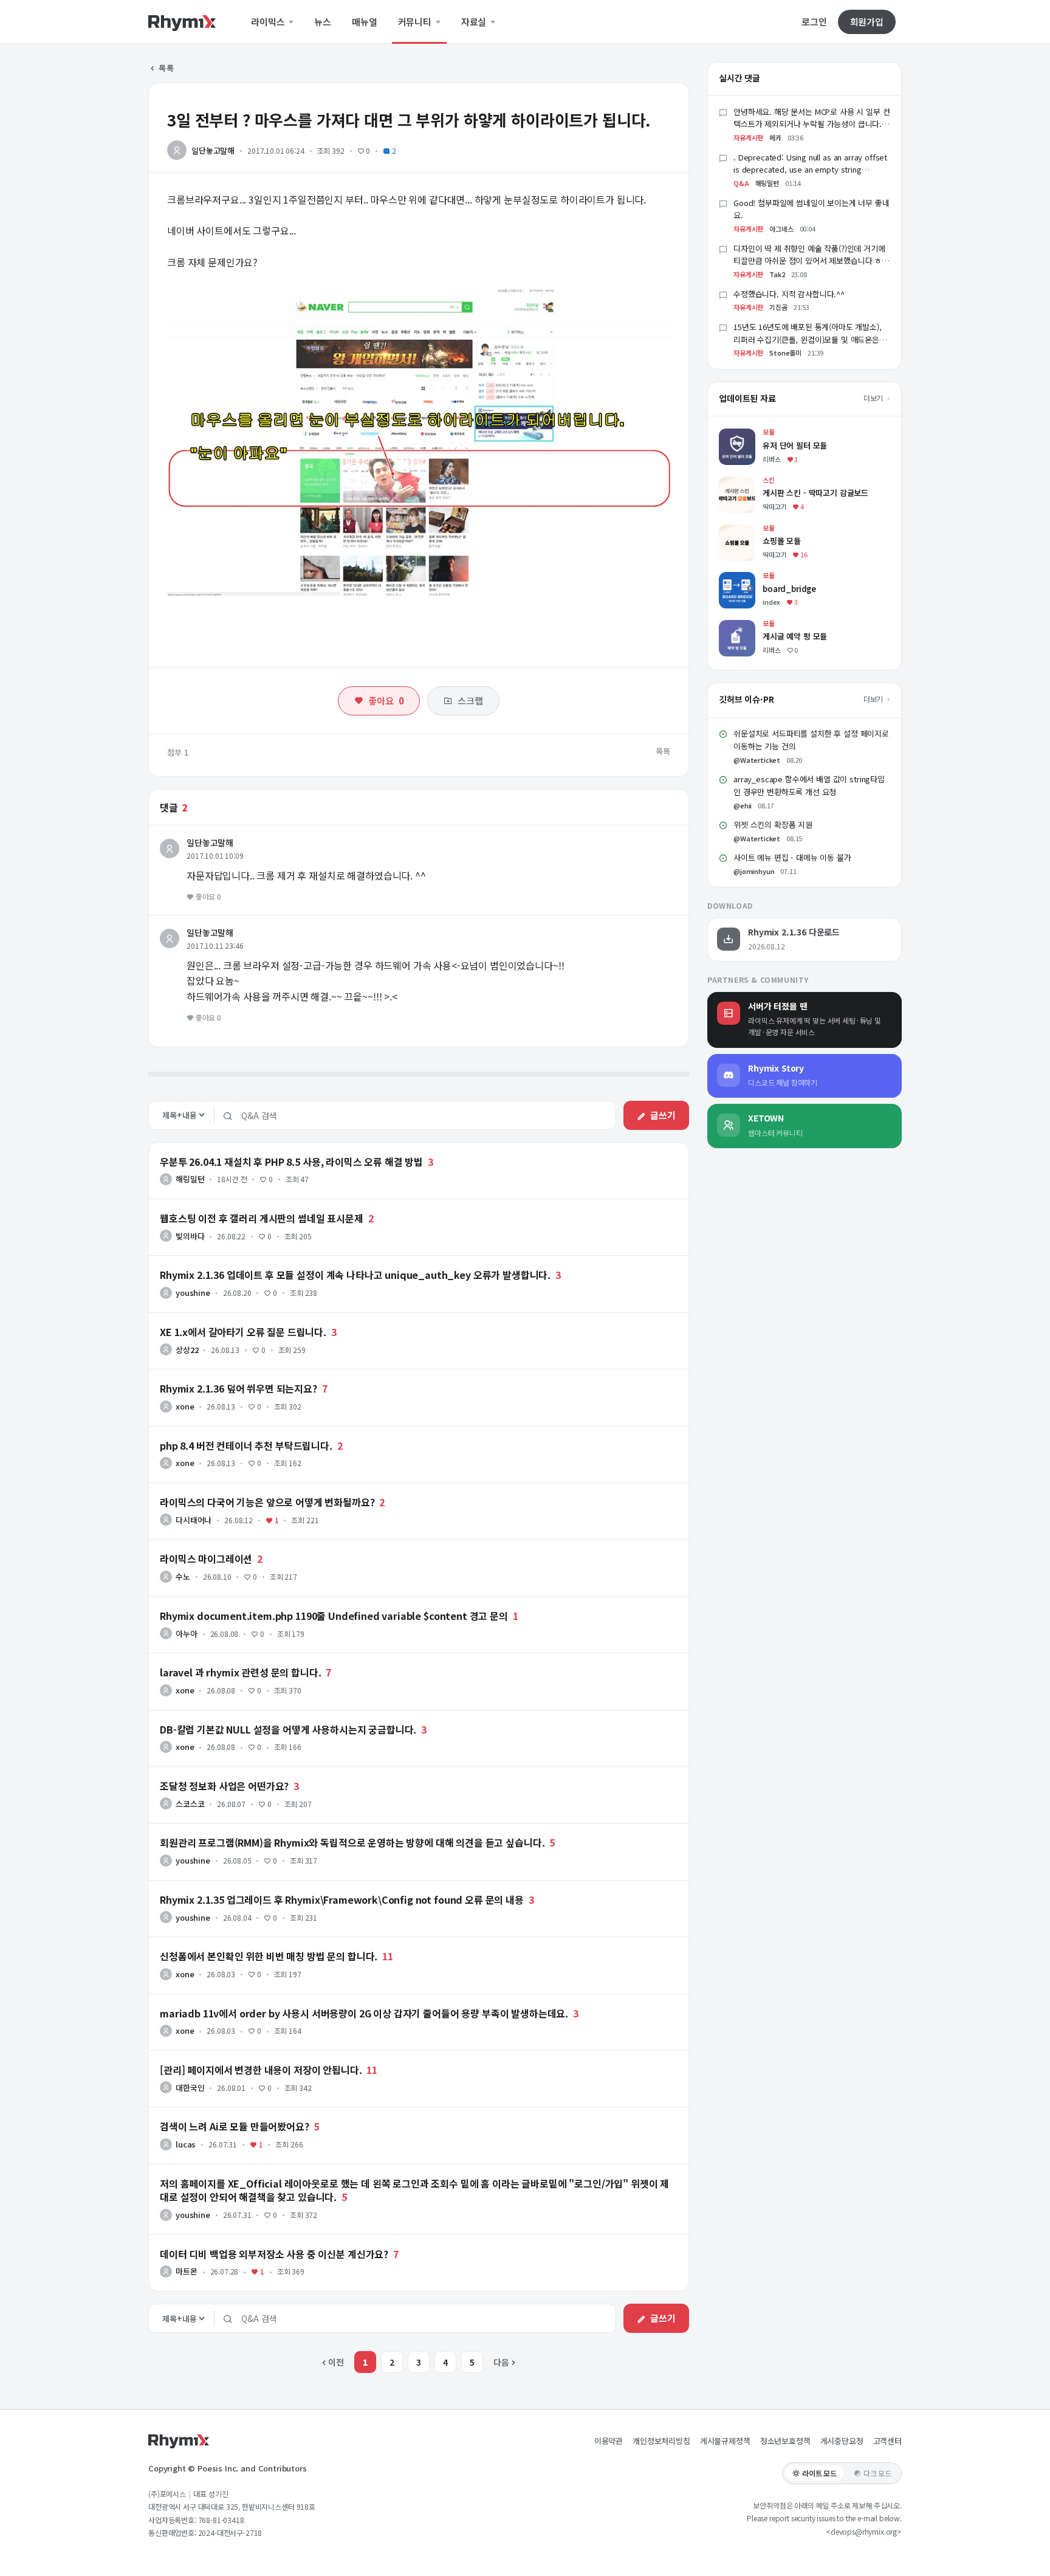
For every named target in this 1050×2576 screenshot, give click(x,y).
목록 (166, 68)
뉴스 (323, 22)
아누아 (187, 1634)
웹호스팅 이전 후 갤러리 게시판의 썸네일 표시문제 (262, 1218)
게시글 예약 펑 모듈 (753, 626)
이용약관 (609, 2441)
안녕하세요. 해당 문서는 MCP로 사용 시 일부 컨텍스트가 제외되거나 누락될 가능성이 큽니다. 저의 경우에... (812, 124)
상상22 (187, 1350)
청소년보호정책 (785, 2441)
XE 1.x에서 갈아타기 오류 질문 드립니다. (243, 1332)
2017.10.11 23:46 (215, 945)
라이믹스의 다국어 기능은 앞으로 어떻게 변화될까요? (267, 1502)
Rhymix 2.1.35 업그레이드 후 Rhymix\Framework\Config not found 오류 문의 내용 (342, 1899)
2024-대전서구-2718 (230, 2533)
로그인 (814, 22)
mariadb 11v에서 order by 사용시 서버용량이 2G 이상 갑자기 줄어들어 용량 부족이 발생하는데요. (364, 2013)
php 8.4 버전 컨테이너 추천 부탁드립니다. (246, 1445)
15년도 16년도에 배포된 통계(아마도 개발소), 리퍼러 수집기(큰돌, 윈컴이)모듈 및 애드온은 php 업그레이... (808, 339)
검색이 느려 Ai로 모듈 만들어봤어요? (235, 2126)
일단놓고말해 (213, 150)
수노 (183, 1576)
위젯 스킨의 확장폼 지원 (773, 825)
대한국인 (190, 2088)
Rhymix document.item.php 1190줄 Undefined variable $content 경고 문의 (334, 1616)
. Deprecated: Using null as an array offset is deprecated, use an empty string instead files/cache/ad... (810, 170)
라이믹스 (269, 22)
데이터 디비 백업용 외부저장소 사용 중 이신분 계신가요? (274, 2254)
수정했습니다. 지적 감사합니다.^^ (789, 294)
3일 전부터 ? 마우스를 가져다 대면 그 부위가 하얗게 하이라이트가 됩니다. (409, 119)
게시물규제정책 (725, 2441)
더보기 (874, 398)
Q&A (741, 183)
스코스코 (190, 1804)
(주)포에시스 (167, 2494)
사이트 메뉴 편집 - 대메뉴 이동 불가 (792, 857)
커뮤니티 (416, 22)
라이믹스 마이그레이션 (206, 1558)
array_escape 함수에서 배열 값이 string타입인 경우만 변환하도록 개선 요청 (809, 785)
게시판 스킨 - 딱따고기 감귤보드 (776, 482)
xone (185, 1406)
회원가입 (867, 22)
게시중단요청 (842, 2441)
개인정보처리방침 (661, 2441)
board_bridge (746, 578)
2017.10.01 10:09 (215, 856)
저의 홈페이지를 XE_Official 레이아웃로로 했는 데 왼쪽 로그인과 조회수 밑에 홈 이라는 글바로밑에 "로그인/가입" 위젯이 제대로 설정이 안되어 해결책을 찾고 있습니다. (414, 2190)
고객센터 (887, 2441)
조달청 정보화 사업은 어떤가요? (224, 1786)
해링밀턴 (190, 1179)
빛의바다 (190, 1236)
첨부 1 (178, 752)
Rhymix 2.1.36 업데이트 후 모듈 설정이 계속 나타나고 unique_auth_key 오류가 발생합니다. (355, 1275)
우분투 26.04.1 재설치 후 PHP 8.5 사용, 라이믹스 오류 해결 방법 (291, 1162)
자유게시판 (748, 137)
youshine (193, 1293)
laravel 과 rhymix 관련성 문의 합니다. (241, 1672)
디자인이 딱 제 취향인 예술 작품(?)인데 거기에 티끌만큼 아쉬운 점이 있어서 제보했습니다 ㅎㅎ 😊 (811, 261)
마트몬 (187, 2271)
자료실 (475, 22)
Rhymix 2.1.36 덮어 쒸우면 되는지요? (238, 1388)
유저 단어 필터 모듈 (753, 434)
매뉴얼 (365, 22)
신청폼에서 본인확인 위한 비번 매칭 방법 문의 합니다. (269, 1956)
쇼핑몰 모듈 (739, 530)
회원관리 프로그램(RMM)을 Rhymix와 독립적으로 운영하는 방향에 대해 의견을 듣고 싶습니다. (352, 1842)
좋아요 (386, 701)
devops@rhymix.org (864, 2531)
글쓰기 (663, 1115)
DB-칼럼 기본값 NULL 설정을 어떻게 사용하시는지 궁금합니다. (288, 1729)
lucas (186, 2144)
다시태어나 (194, 1520)
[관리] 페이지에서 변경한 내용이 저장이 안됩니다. (261, 2070)
